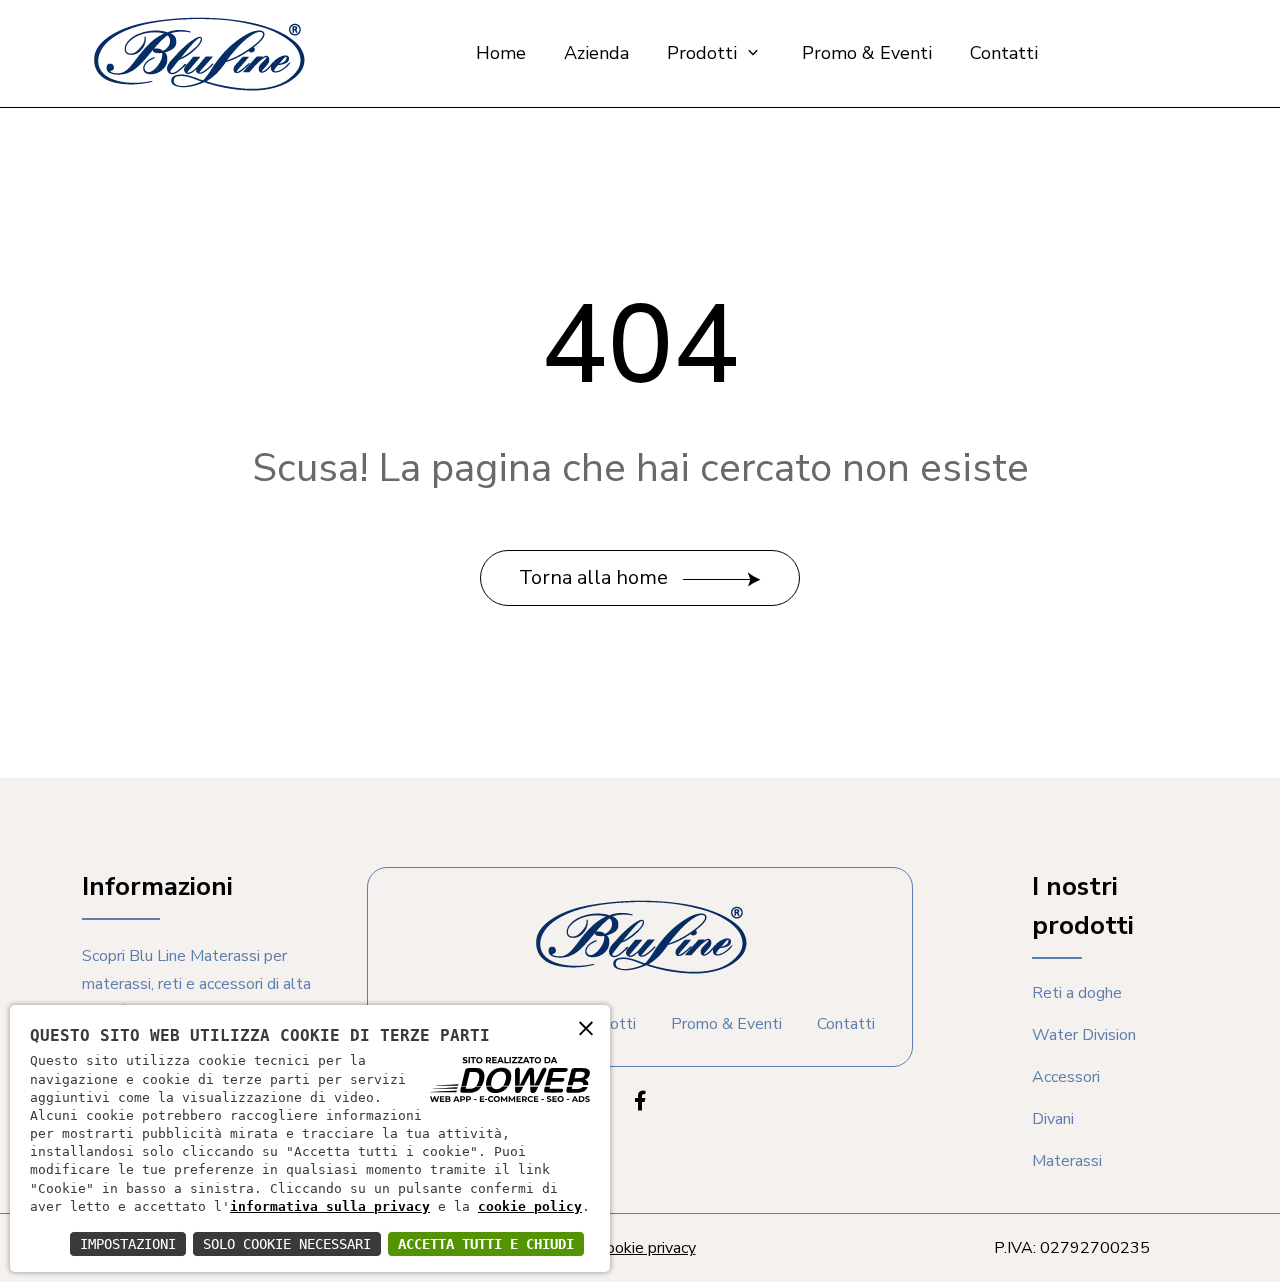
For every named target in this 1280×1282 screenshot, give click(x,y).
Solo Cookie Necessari (287, 1244)
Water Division (1084, 1035)
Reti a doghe (1077, 993)
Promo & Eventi (867, 53)
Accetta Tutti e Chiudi (486, 1244)
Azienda (596, 53)
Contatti (1004, 53)
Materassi (1067, 1161)
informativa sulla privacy (330, 1206)
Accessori (1066, 1077)
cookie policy (530, 1206)
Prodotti (704, 53)
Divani (1053, 1119)
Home (501, 53)
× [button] (586, 1027)
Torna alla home (596, 577)
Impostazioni (128, 1244)
